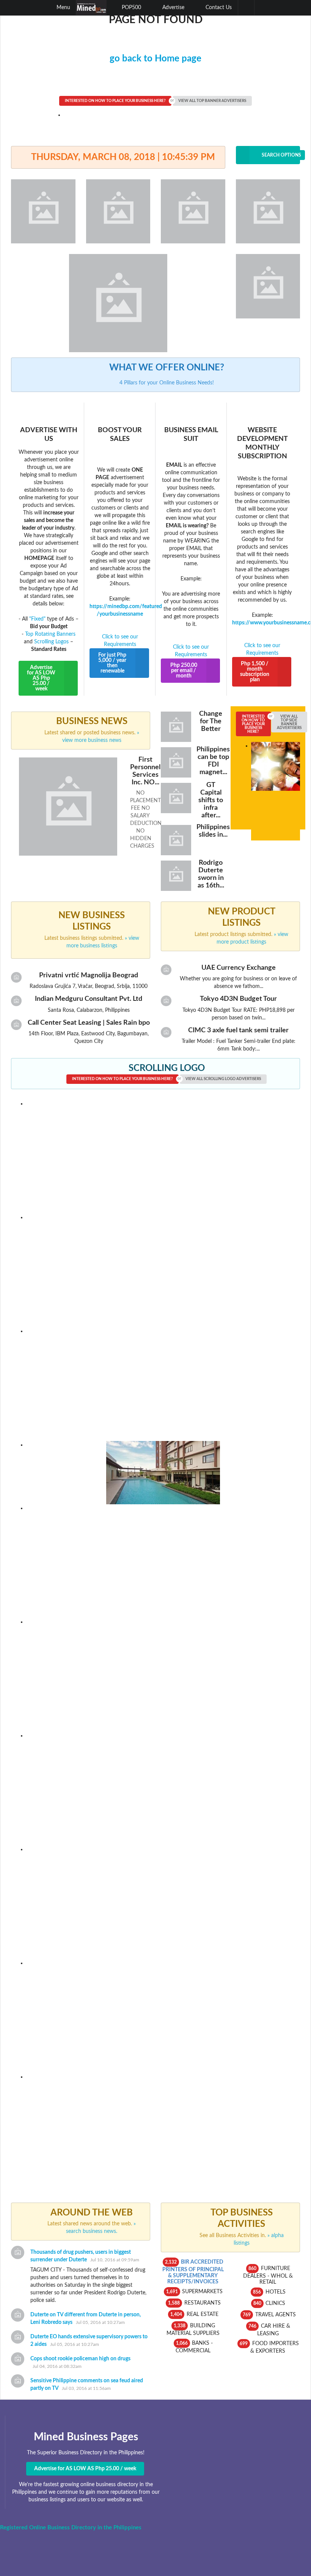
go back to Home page (155, 59)
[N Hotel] (163, 1384)
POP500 (131, 8)
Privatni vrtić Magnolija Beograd (89, 975)
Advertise (173, 8)
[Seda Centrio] (163, 1472)
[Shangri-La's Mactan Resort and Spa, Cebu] (163, 2016)
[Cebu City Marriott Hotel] (163, 1675)
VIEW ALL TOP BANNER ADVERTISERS (212, 101)
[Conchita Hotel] (163, 1561)
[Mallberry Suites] (163, 1157)
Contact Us (218, 8)
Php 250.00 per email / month (184, 671)
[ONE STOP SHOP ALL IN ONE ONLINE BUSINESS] (163, 2130)
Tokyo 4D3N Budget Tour (238, 999)
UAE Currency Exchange (239, 968)
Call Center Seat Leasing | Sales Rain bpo (89, 1023)
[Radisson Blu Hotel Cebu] (163, 1789)
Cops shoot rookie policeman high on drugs (80, 2359)
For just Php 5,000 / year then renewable (112, 663)
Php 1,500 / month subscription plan (255, 672)
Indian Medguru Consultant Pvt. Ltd (89, 999)
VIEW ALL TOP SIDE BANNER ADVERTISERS (289, 722)
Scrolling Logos (51, 642)
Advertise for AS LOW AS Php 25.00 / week (41, 678)
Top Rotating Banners (50, 634)
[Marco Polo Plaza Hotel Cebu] (163, 1902)
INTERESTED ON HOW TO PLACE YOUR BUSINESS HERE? (115, 101)
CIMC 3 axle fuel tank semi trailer (238, 1030)
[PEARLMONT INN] (163, 1270)
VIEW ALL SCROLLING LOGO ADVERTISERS (223, 1079)
